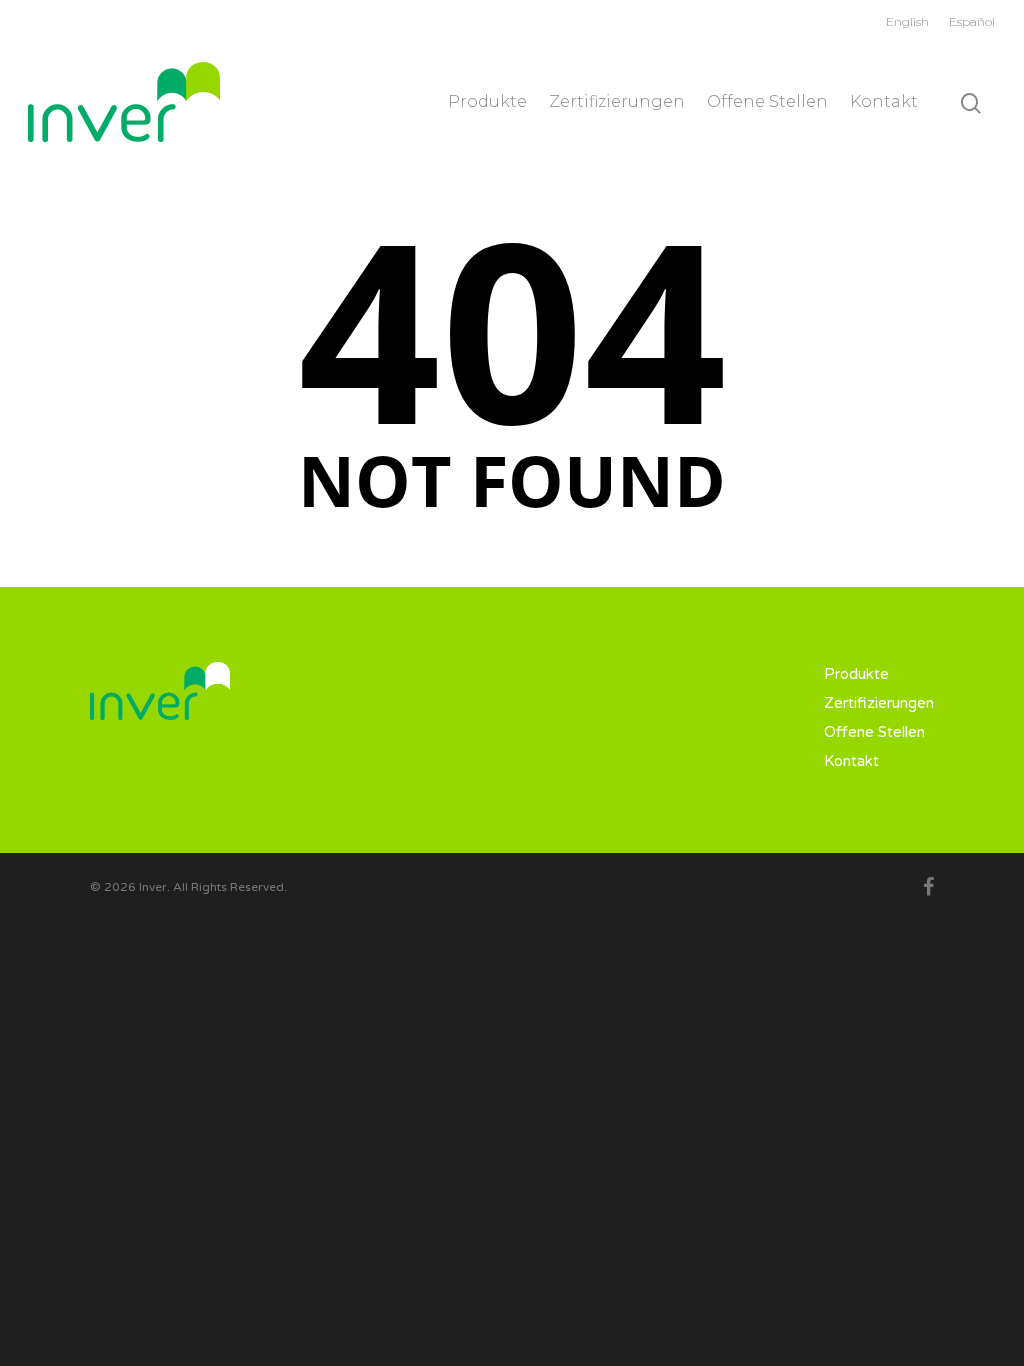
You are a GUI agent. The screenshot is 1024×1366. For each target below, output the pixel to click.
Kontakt (884, 101)
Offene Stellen (767, 101)
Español (972, 21)
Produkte (487, 101)
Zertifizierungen (617, 101)
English (907, 21)
